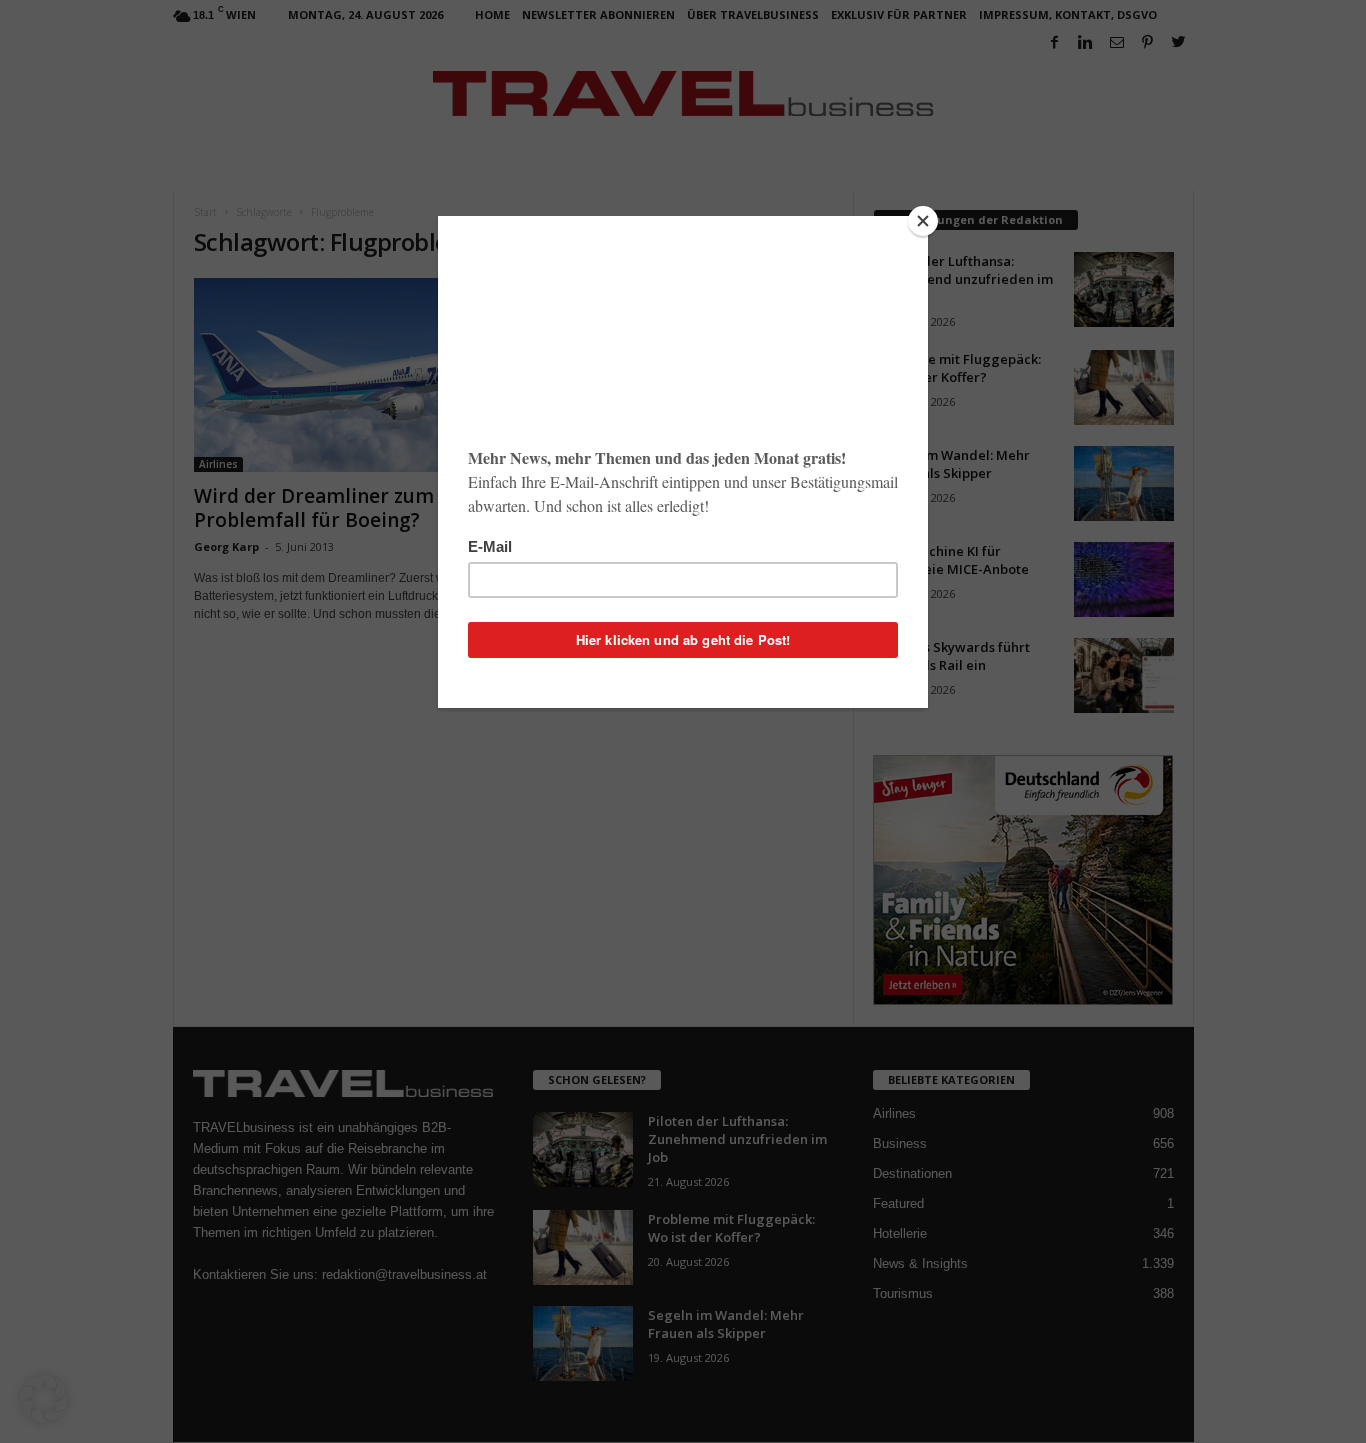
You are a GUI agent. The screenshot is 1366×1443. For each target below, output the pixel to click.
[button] (44, 1399)
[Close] (923, 221)
